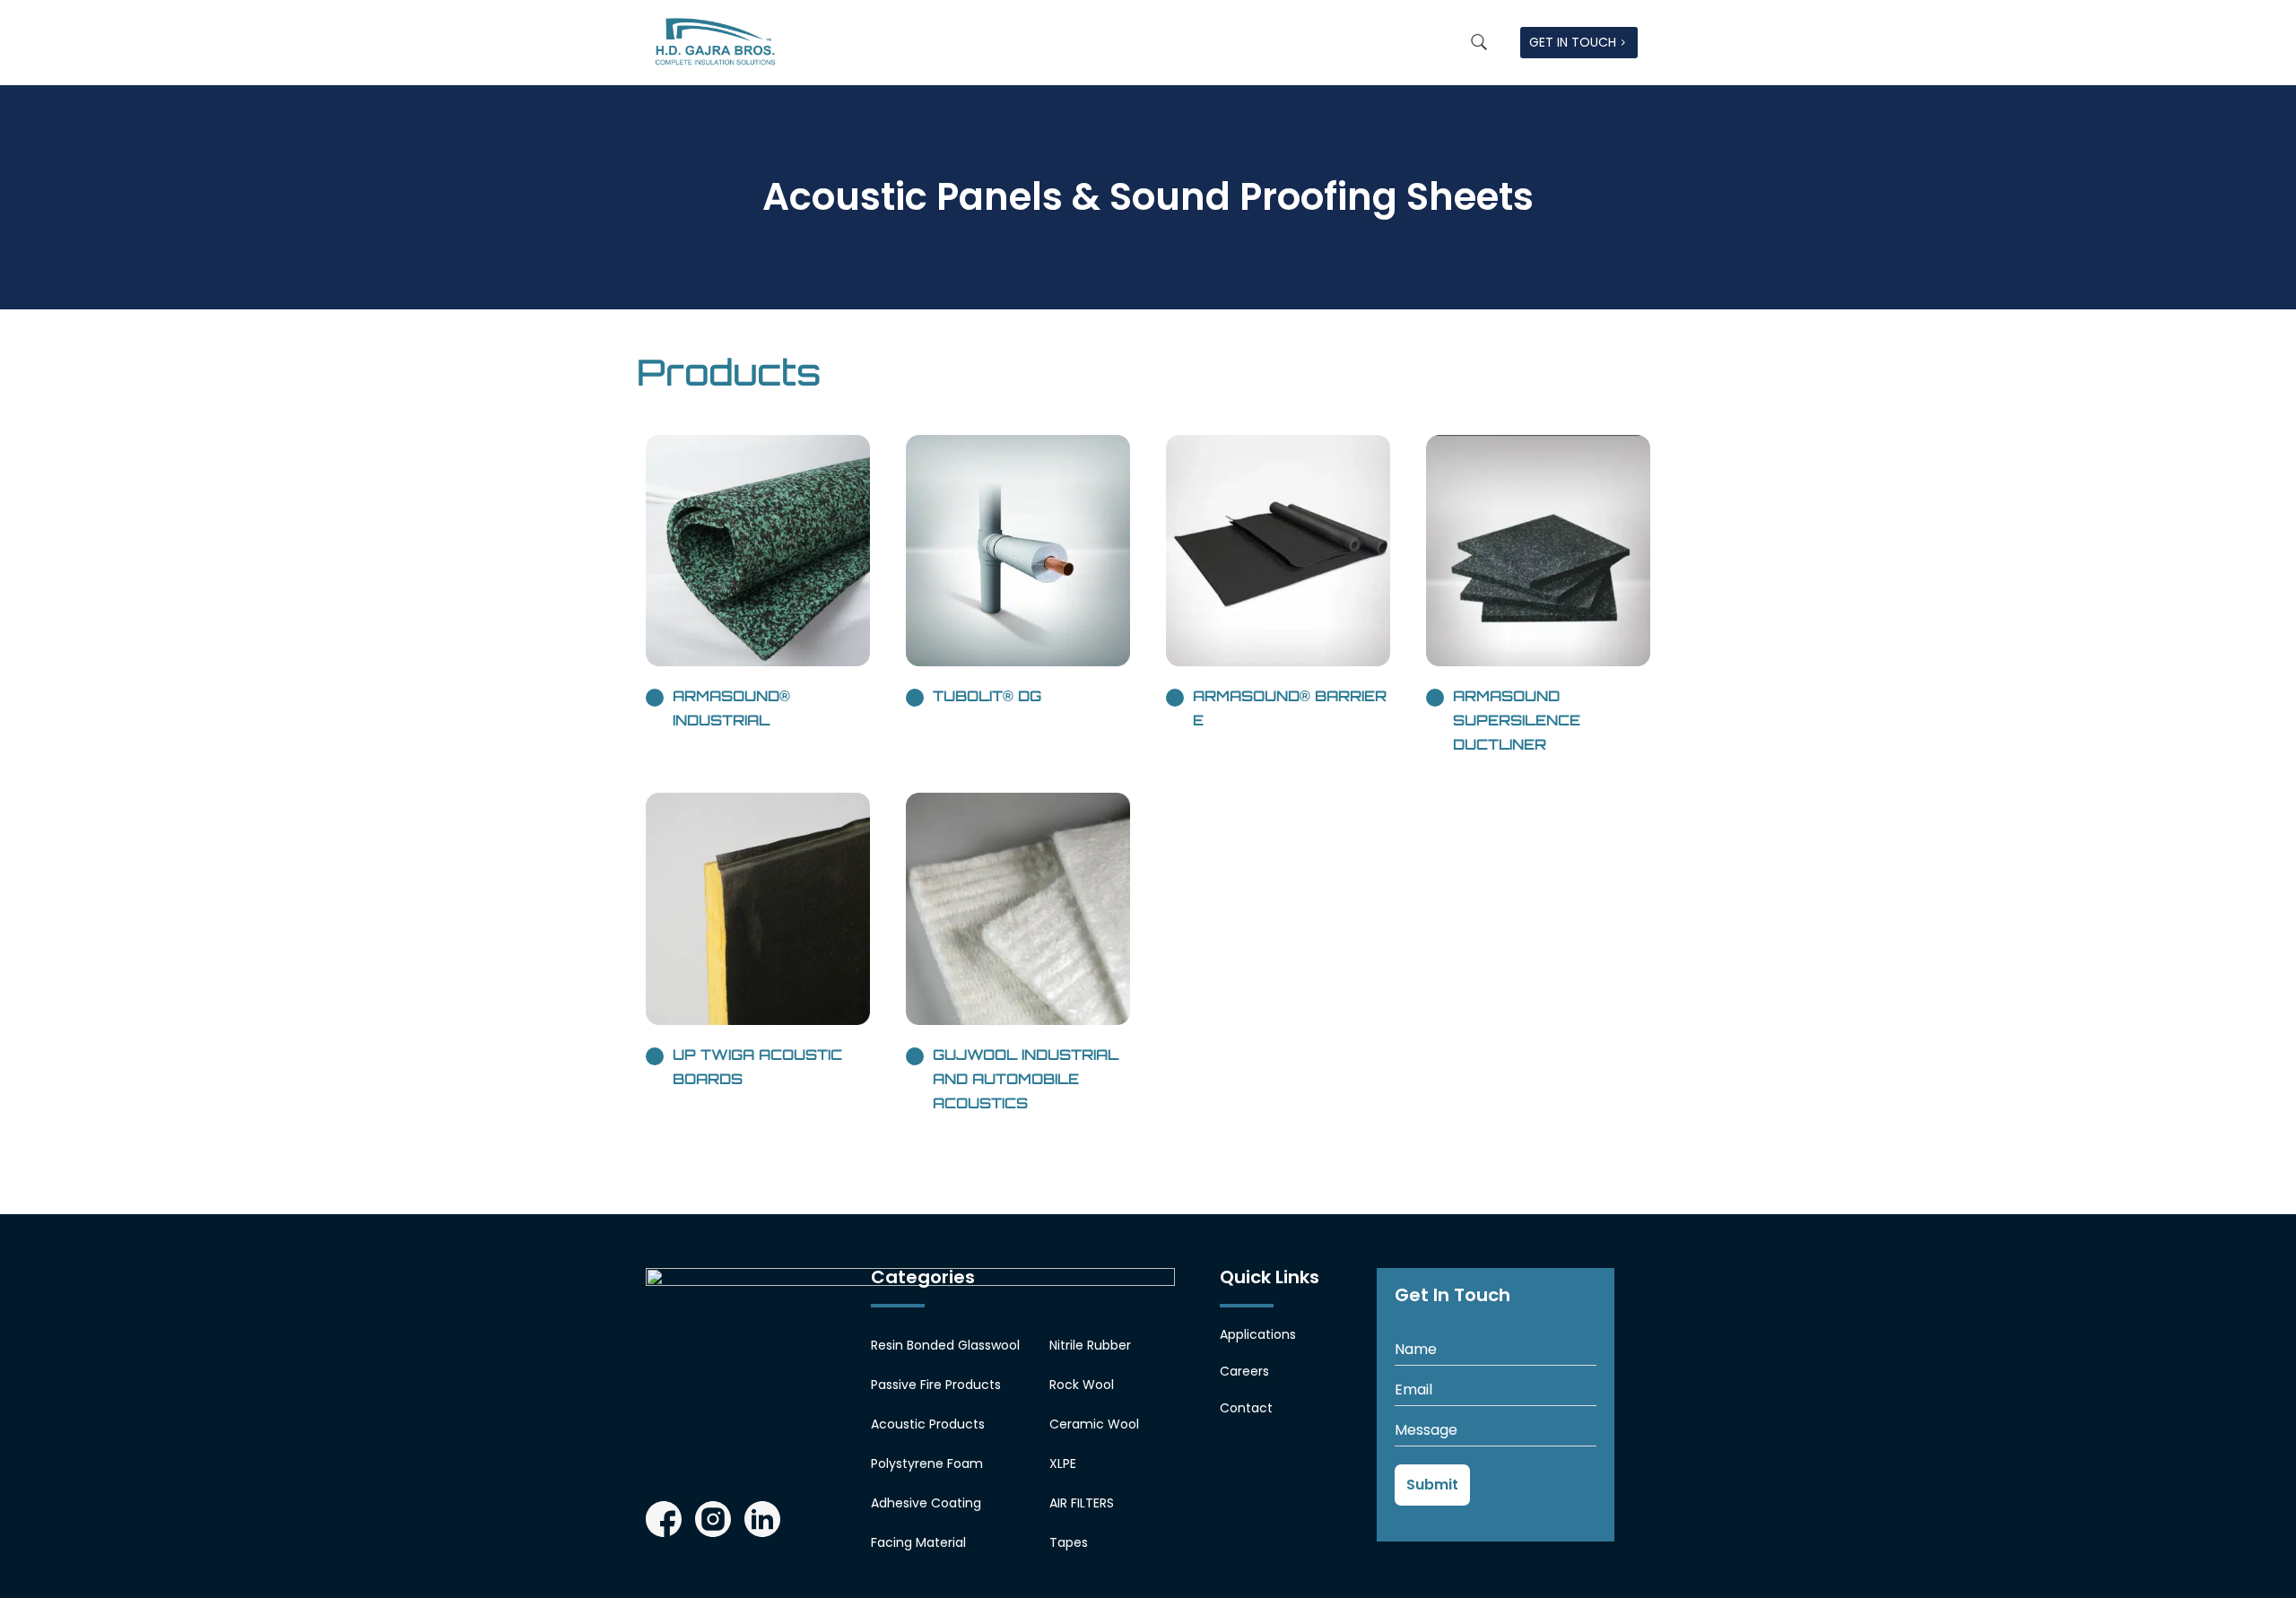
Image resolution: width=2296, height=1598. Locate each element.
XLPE (1063, 1463)
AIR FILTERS (1082, 1503)
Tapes (1069, 1542)
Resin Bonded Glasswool (945, 1345)
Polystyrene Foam (927, 1463)
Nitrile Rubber (1090, 1345)
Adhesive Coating (926, 1503)
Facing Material (918, 1542)
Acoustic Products (928, 1424)
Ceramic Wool (1094, 1424)
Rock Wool (1082, 1385)
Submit (1432, 1485)
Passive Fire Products (936, 1385)
